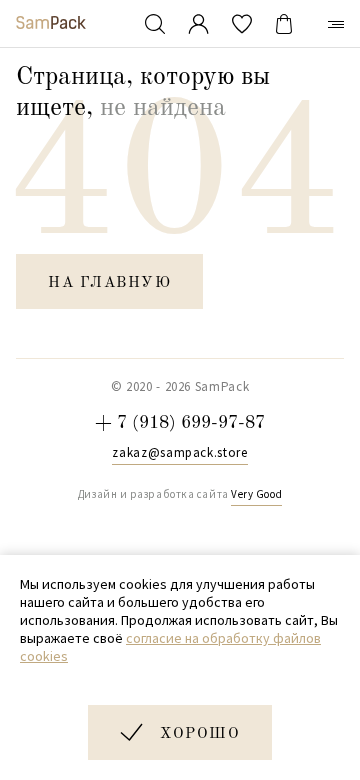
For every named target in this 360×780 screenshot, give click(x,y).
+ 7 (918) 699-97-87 (180, 423)
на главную (109, 283)
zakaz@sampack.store (179, 453)
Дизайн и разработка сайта (180, 494)
